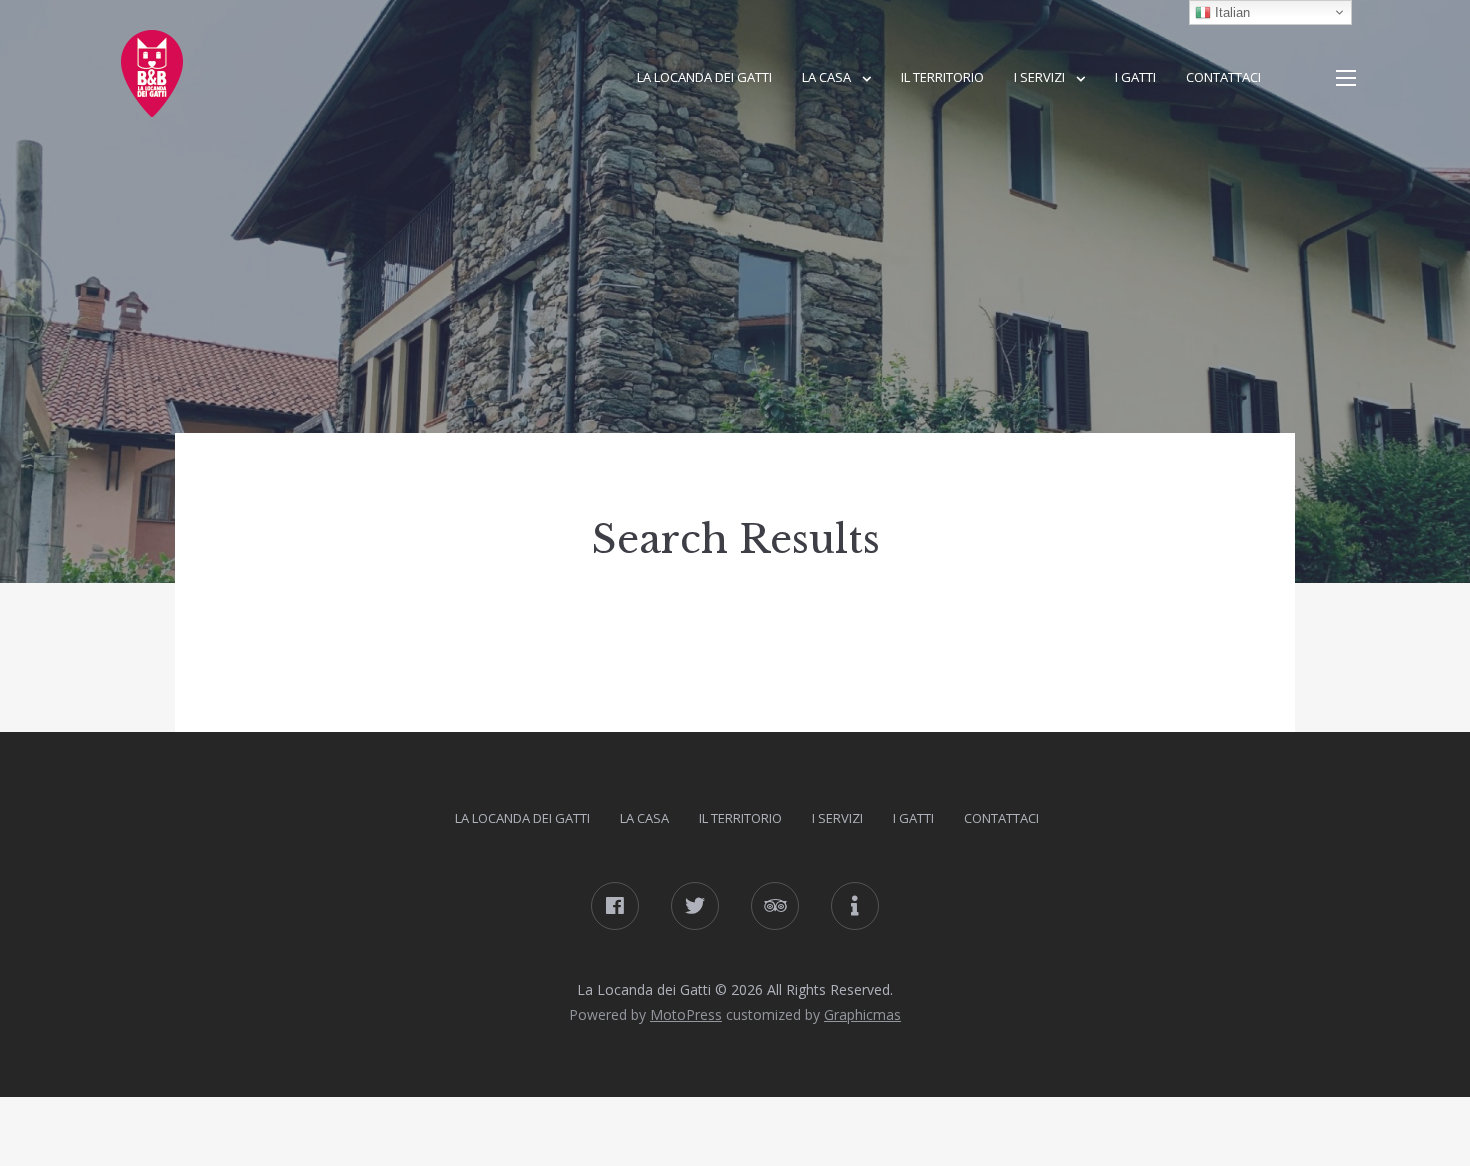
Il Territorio (942, 77)
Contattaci (1223, 77)
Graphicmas (862, 1014)
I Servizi (1039, 77)
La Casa (826, 77)
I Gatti (1135, 77)
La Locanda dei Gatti (704, 77)
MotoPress (686, 1014)
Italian (1230, 12)
